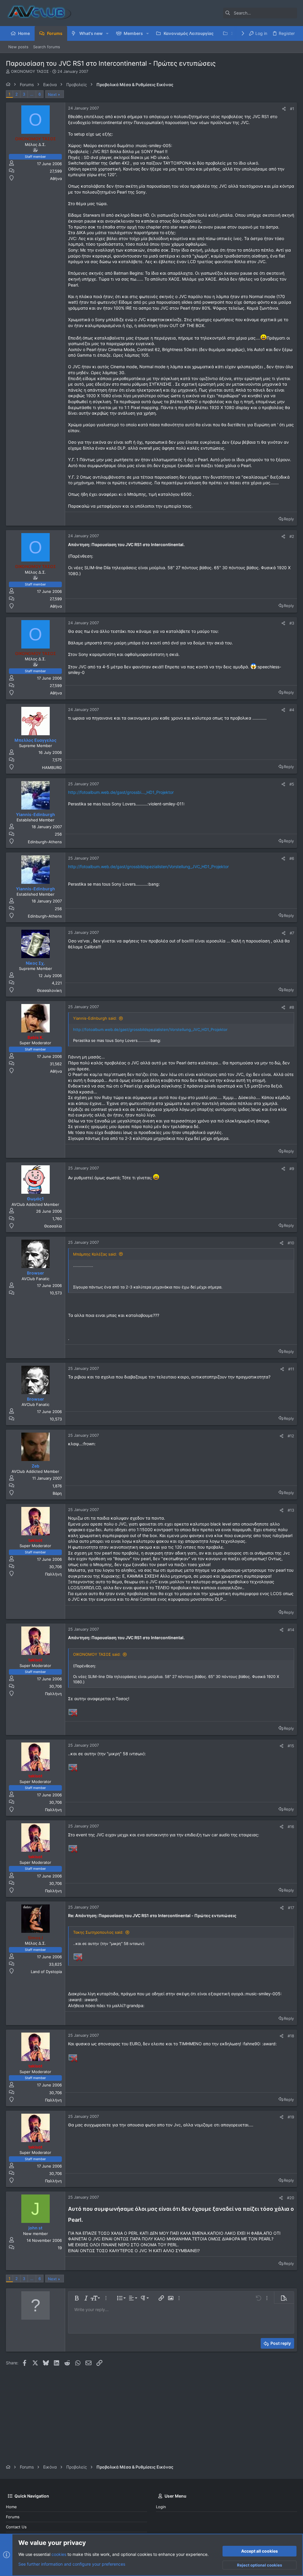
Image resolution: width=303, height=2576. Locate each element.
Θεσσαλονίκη (49, 990)
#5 (292, 784)
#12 (291, 1436)
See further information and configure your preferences (72, 2564)
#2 (292, 536)
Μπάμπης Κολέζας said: (95, 1254)
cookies (59, 2554)
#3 (292, 623)
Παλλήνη (53, 1574)
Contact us (16, 2527)
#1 (292, 109)
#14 (291, 1630)
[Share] (284, 109)
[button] (107, 33)
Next (52, 94)
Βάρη (57, 1493)
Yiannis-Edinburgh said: (95, 1018)
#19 (291, 2117)
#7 (292, 933)
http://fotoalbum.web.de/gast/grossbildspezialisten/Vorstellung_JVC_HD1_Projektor (148, 867)
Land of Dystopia (46, 1972)
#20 (291, 2198)
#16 (291, 1827)
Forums (13, 2517)
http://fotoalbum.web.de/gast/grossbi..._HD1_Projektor (121, 792)
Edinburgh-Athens (45, 842)
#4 (292, 710)
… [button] (32, 94)
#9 (292, 1169)
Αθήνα (56, 178)
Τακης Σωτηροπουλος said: (98, 1932)
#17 (291, 1908)
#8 (292, 1007)
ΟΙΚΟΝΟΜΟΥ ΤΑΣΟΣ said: (97, 1654)
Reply (289, 519)
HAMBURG (52, 768)
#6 (292, 858)
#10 (291, 1243)
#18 (291, 2036)
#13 (291, 1510)
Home (11, 2507)
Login (161, 2507)
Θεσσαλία (53, 1226)
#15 (291, 1746)
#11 (291, 1369)
